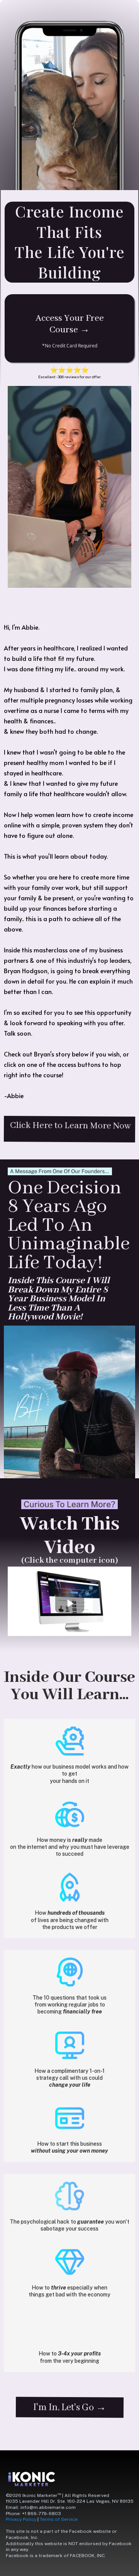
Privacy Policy (21, 2519)
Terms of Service (59, 2519)
